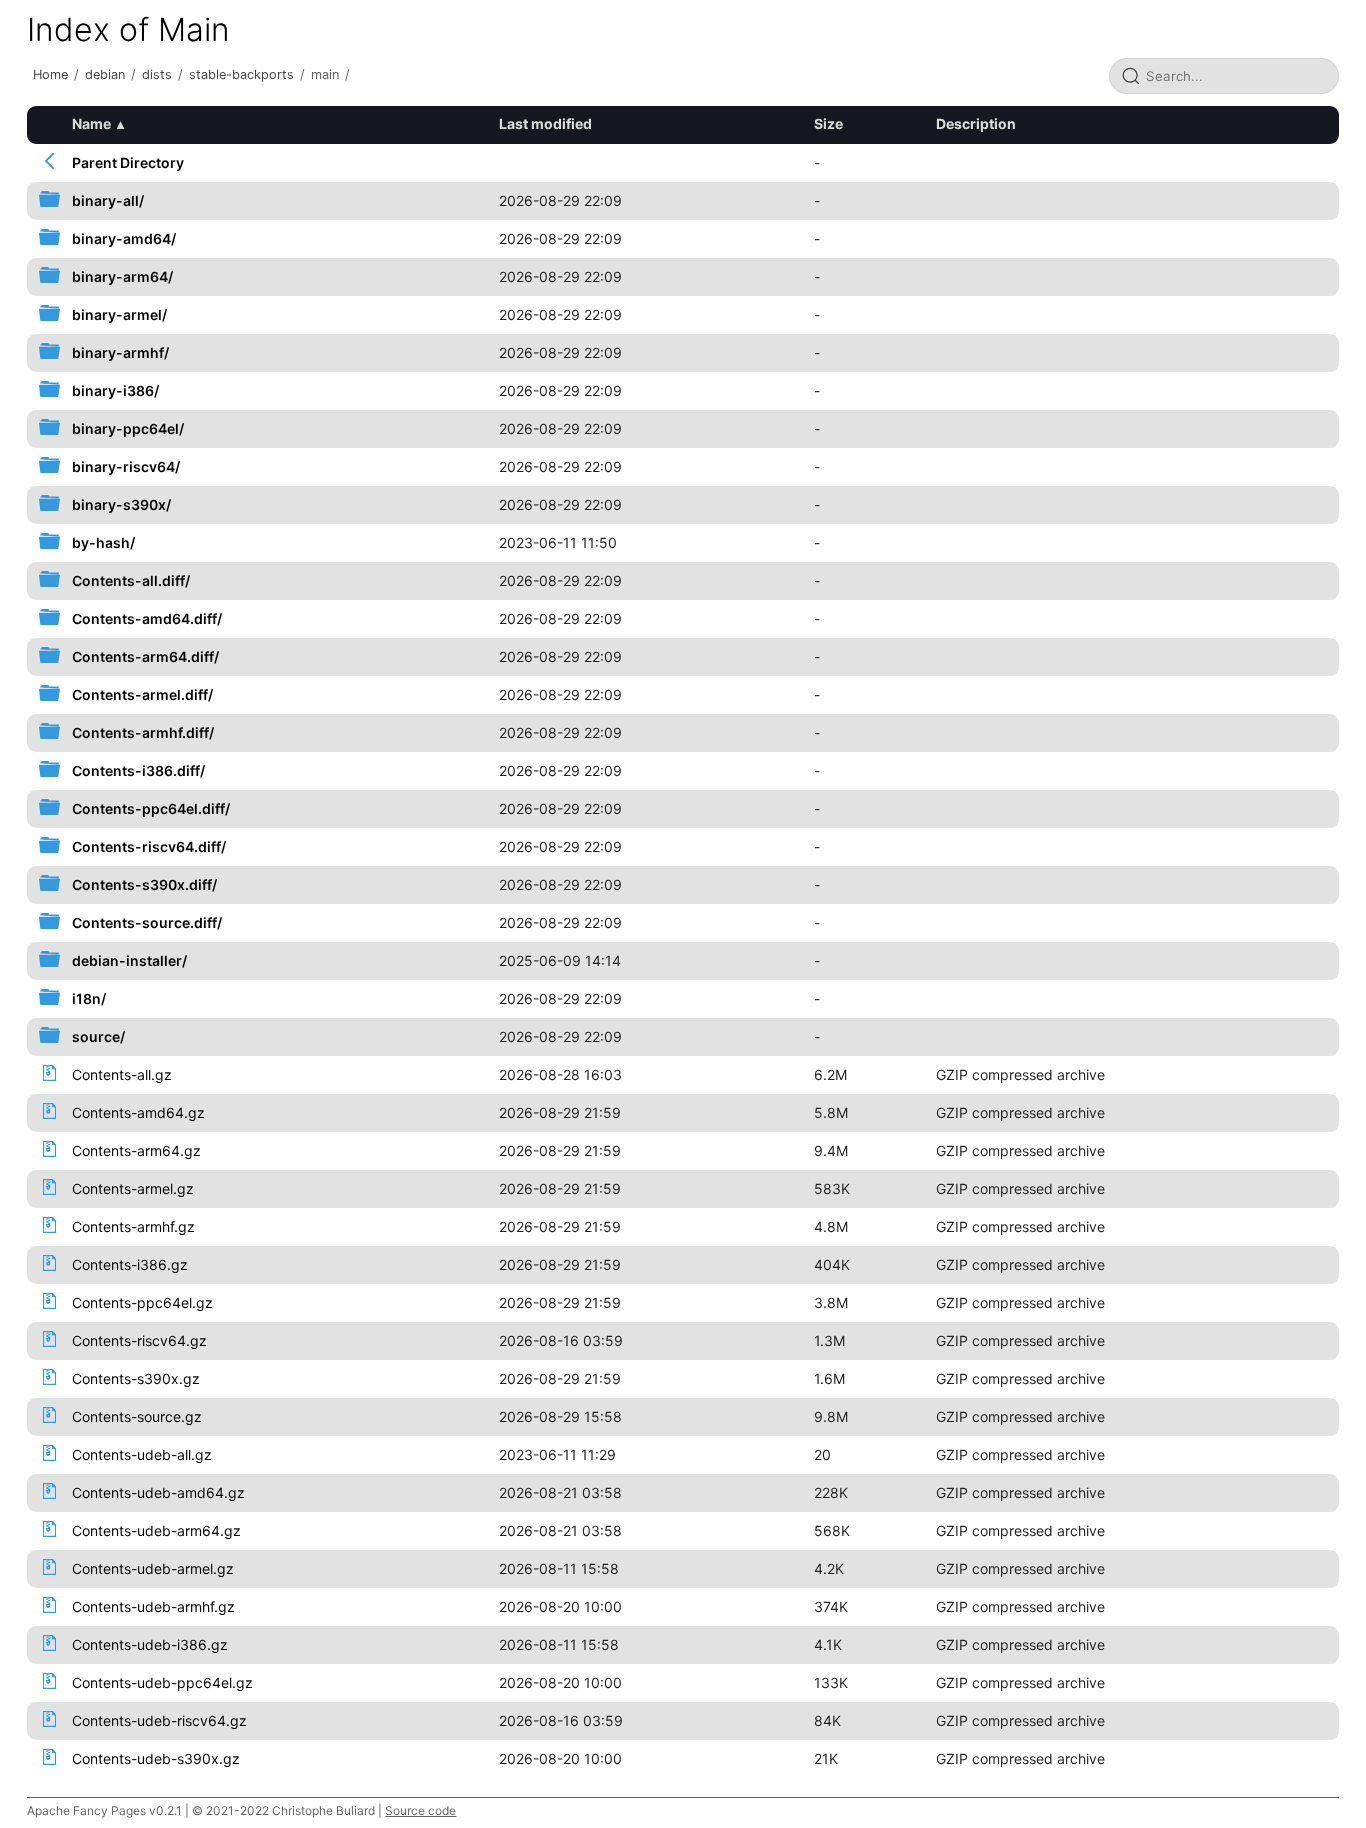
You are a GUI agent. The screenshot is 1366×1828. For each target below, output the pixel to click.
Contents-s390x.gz (136, 1378)
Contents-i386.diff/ (138, 770)
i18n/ (89, 998)
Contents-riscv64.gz (139, 1340)
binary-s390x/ (121, 504)
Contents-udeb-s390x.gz (156, 1758)
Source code (420, 1810)
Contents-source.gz (137, 1416)
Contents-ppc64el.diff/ (151, 808)
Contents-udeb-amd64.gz (158, 1492)
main (325, 74)
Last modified (545, 123)
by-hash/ (103, 542)
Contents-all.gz (122, 1074)
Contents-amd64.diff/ (147, 618)
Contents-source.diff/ (147, 922)
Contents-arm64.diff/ (145, 656)
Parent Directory (128, 162)
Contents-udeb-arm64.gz (156, 1530)
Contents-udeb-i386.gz (150, 1644)
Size (828, 123)
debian (105, 74)
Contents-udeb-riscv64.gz (159, 1720)
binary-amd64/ (124, 238)
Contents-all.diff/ (131, 580)
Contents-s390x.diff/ (144, 884)
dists (157, 74)
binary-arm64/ (122, 276)
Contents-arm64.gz (136, 1150)
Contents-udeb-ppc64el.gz (162, 1682)
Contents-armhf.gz (133, 1226)
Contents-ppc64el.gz (142, 1302)
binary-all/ (108, 200)
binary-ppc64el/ (128, 428)
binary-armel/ (119, 314)
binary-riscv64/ (126, 466)
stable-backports (241, 74)
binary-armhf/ (120, 352)
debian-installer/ (129, 960)
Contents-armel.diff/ (142, 694)
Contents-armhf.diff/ (143, 732)
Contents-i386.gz (130, 1264)
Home (50, 74)
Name (91, 123)
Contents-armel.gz (133, 1188)
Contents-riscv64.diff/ (149, 846)
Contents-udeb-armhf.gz (153, 1606)
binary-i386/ (115, 390)
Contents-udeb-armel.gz (153, 1568)
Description (976, 123)
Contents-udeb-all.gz (142, 1454)
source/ (98, 1036)
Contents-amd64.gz (138, 1112)
